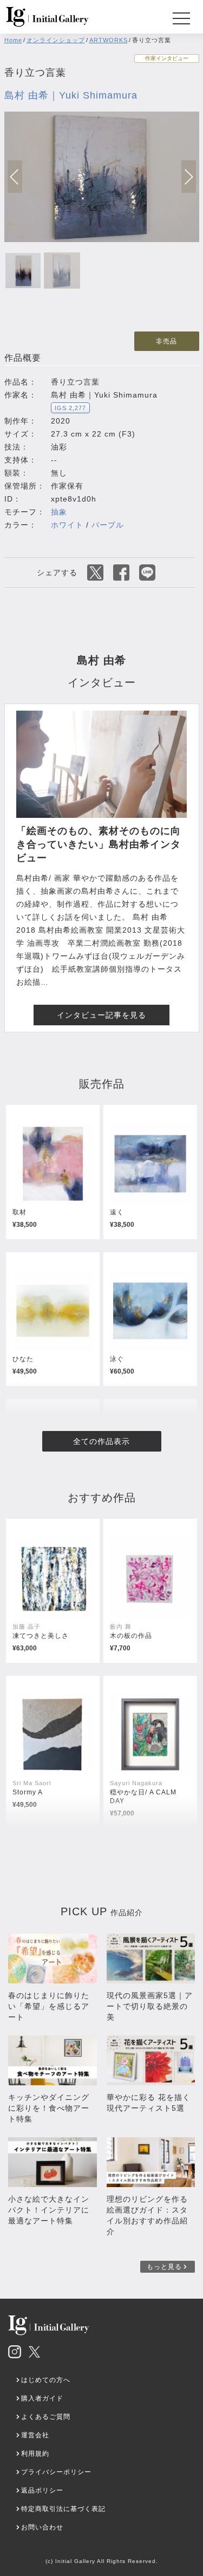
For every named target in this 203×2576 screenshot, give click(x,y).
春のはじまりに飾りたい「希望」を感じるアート (49, 2006)
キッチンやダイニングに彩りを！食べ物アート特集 (49, 2108)
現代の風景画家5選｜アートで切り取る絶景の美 (150, 2006)
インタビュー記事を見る (101, 1015)
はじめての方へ (46, 2380)
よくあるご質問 (46, 2417)
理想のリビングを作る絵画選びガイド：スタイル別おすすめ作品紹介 (147, 2215)
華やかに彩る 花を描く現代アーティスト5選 (149, 2103)
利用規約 (35, 2454)
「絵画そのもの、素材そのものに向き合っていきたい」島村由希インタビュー (99, 844)
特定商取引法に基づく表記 (63, 2509)
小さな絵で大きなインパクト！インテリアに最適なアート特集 (49, 2210)
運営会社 (35, 2435)
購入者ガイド (42, 2398)
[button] (189, 177)
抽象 (59, 512)
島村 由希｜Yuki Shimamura (71, 95)
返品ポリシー (42, 2490)
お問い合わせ (42, 2527)
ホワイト (67, 525)
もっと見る (164, 2267)
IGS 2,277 (70, 408)
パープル (108, 525)
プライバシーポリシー (56, 2472)
